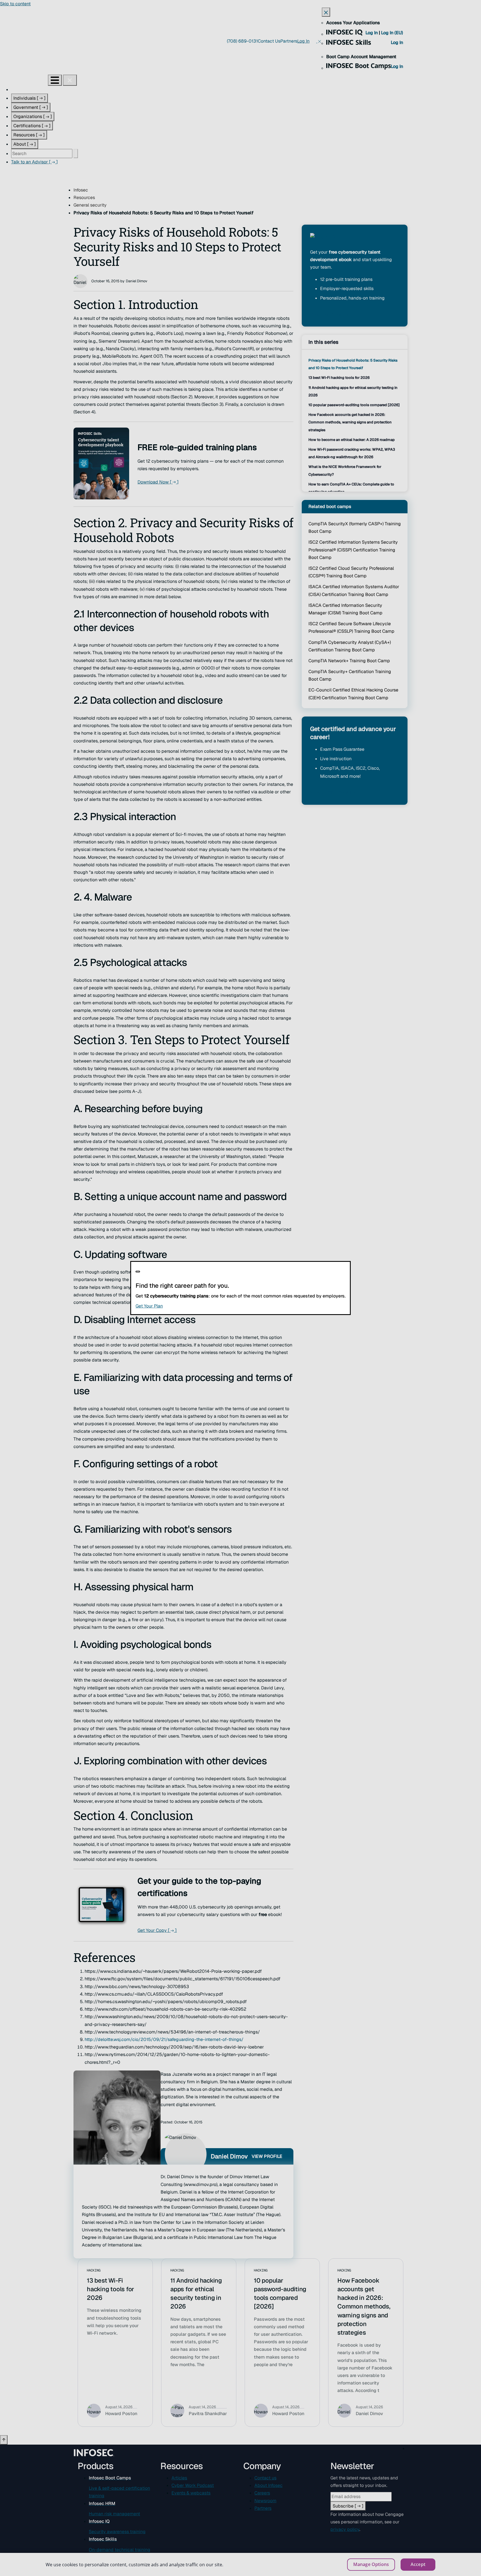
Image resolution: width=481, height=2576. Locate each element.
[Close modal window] (138, 1272)
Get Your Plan (183, 1306)
